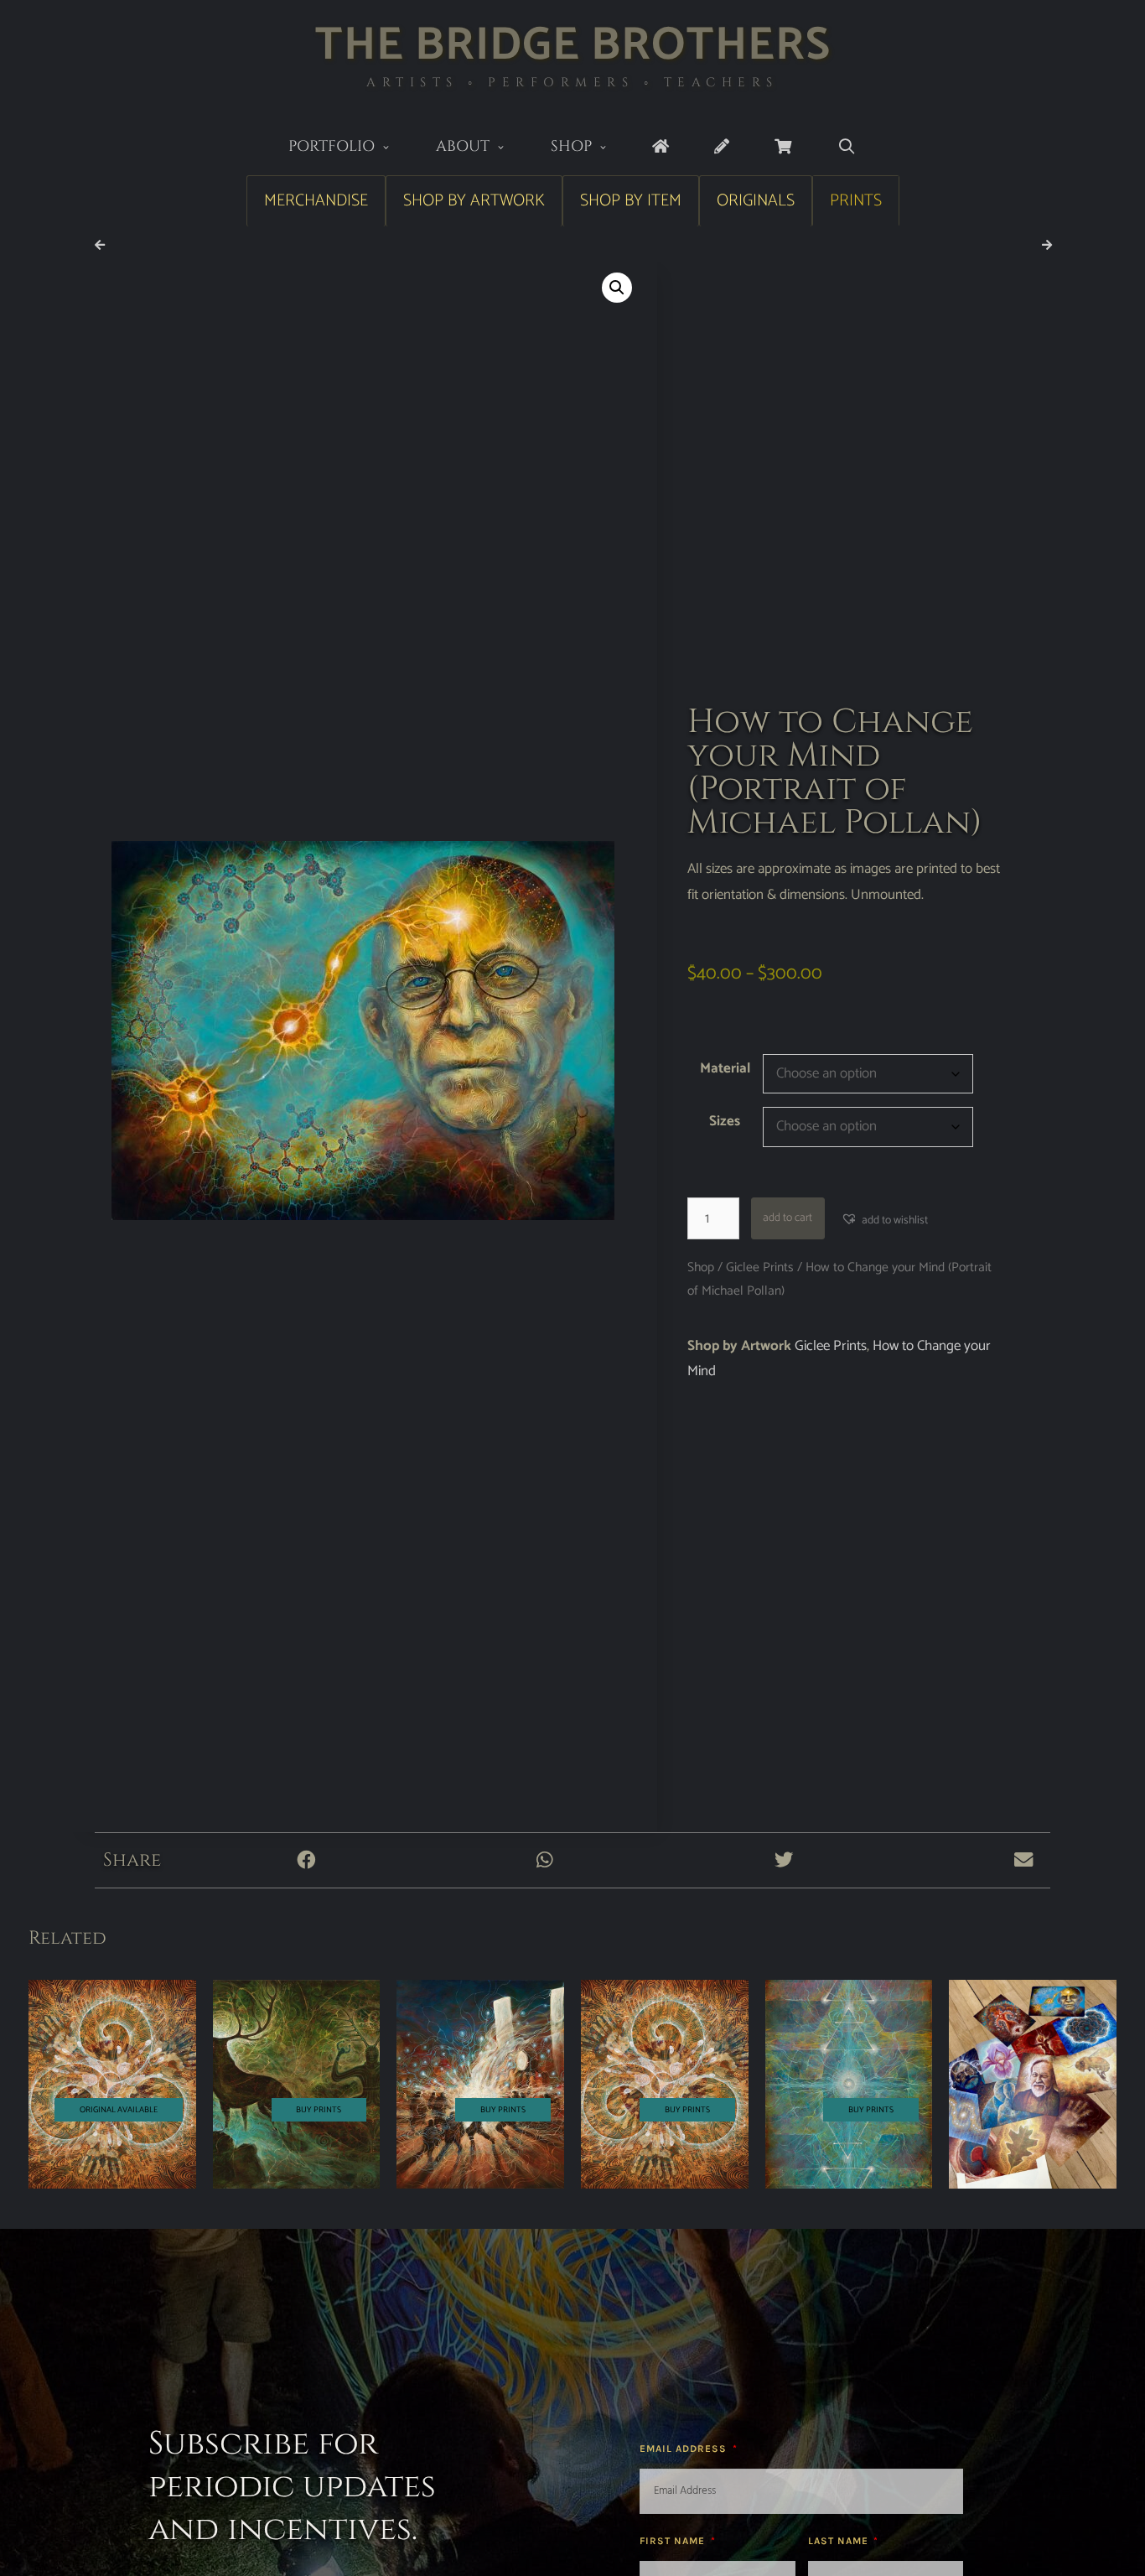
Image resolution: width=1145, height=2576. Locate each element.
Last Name (840, 2541)
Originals (756, 201)
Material (725, 1068)
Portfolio (332, 146)
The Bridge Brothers (573, 46)
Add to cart (788, 1218)
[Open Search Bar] (846, 147)
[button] (617, 288)
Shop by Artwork (474, 201)
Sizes (725, 1121)
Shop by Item (631, 201)
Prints (856, 201)
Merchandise (316, 201)
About (463, 146)
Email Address (685, 2449)
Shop (571, 146)
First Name (674, 2541)
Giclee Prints (760, 1267)
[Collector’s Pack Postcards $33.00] (1033, 2085)
